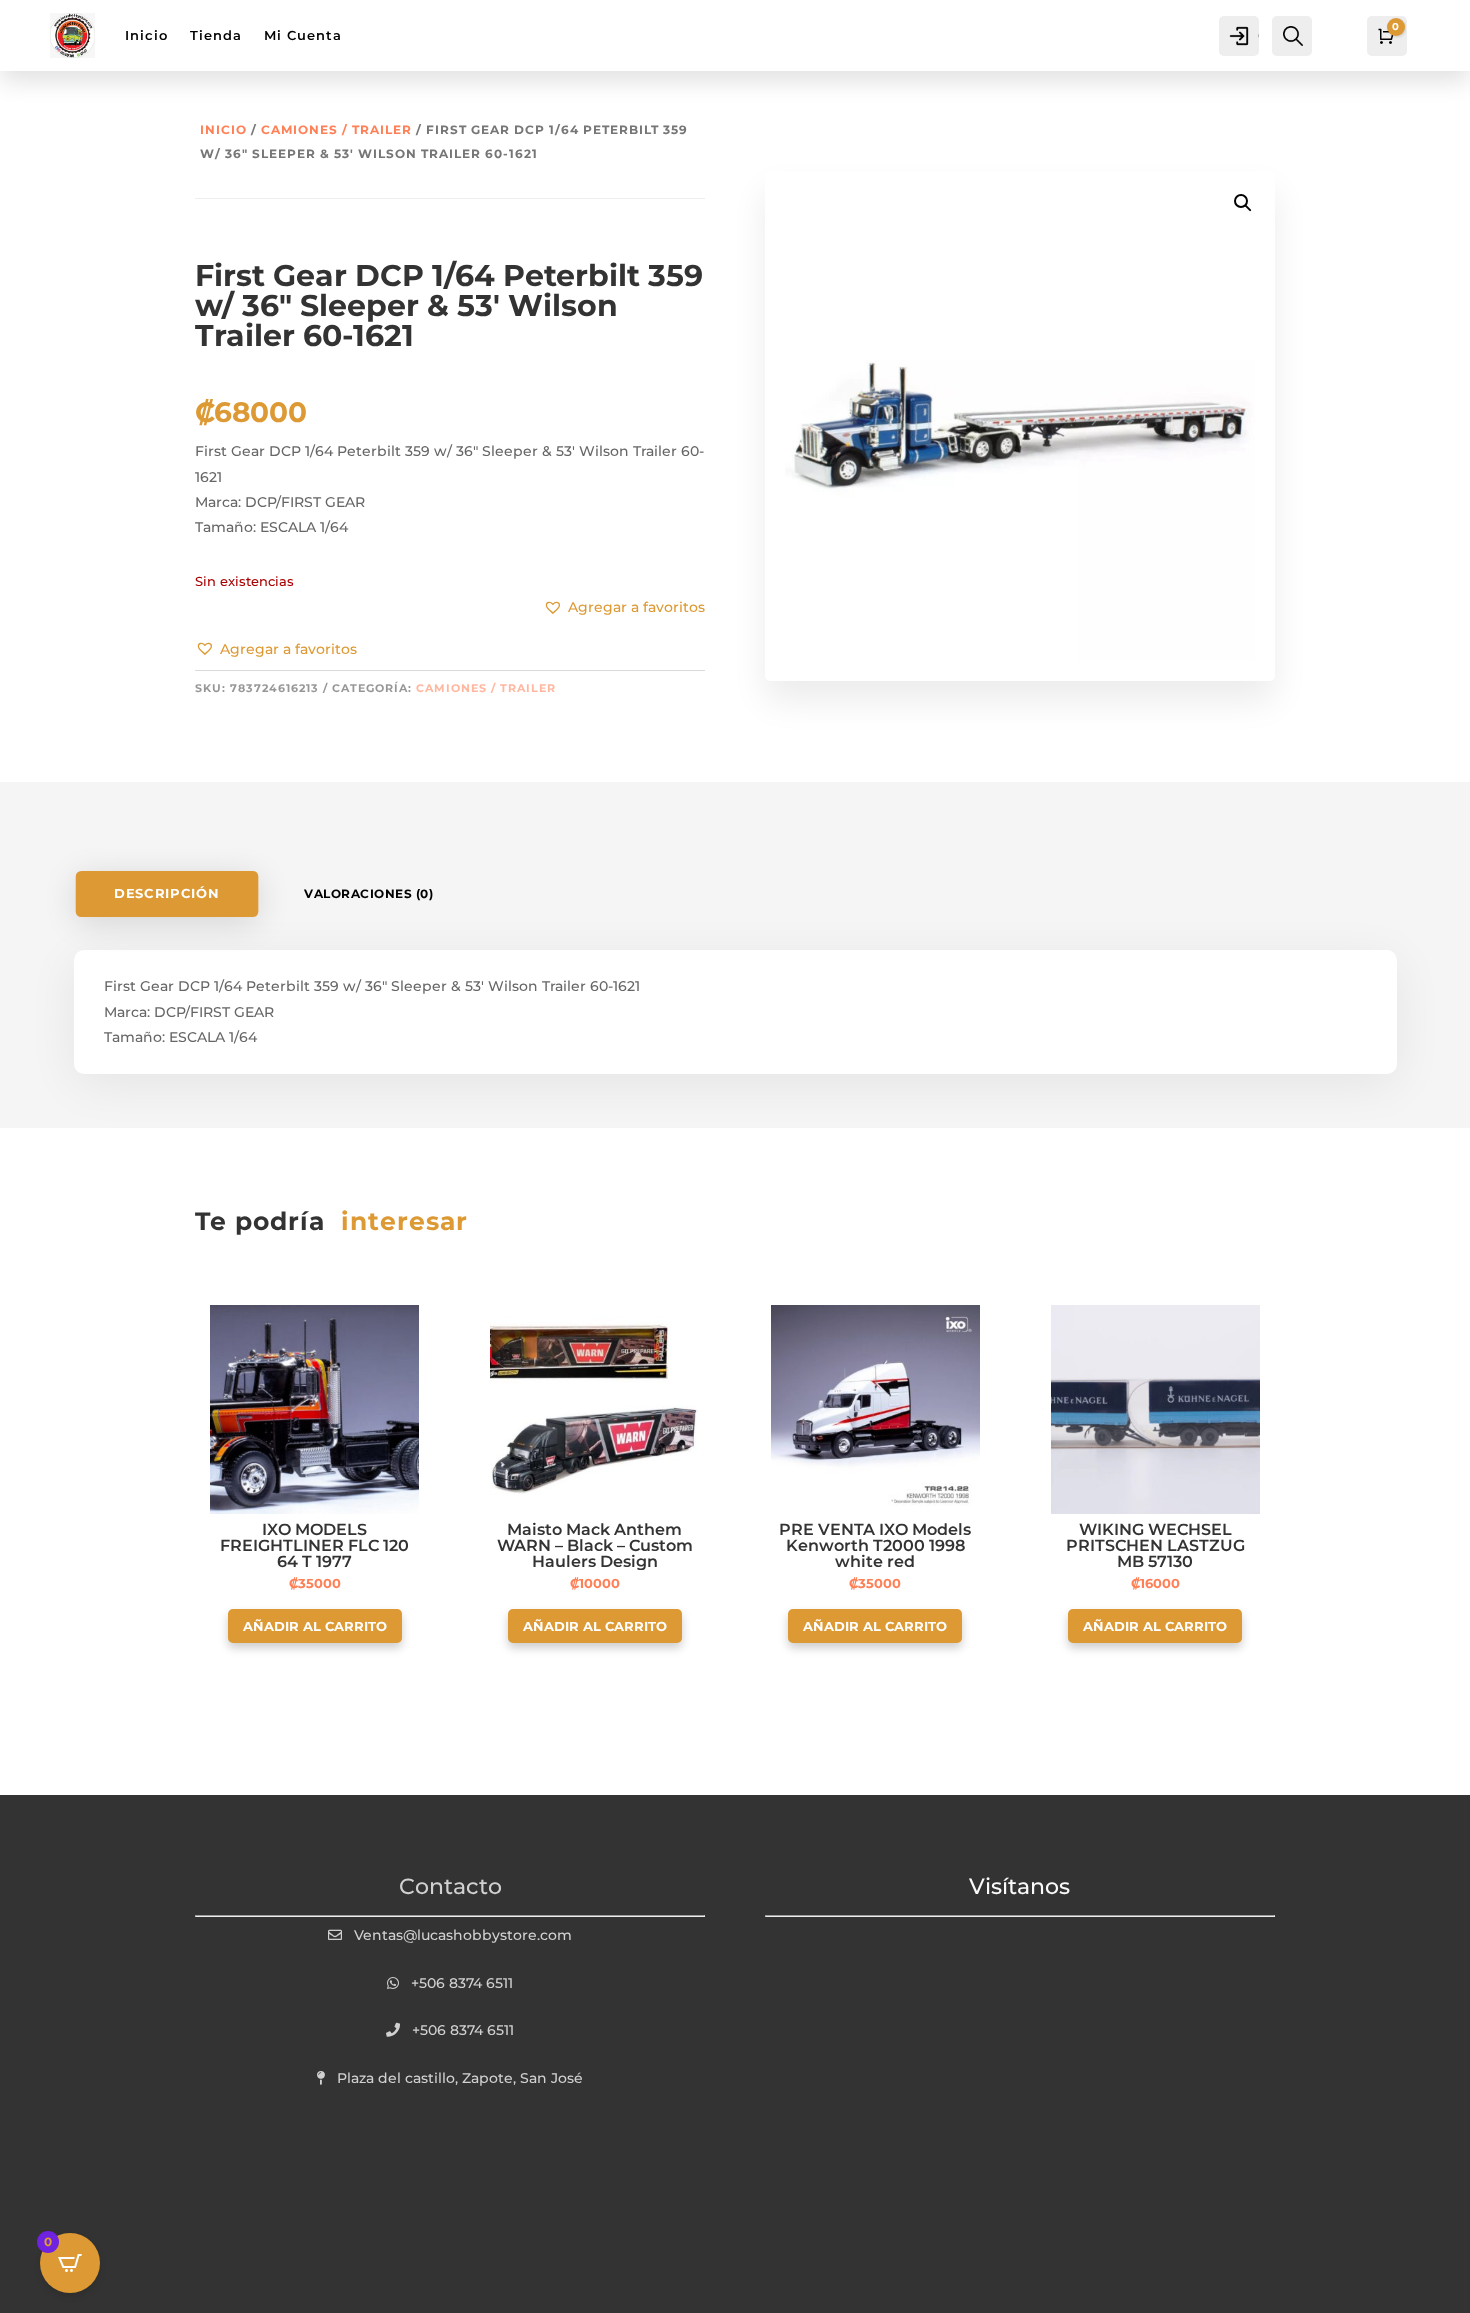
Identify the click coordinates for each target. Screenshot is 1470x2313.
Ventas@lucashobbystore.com (463, 1935)
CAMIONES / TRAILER (336, 129)
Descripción (166, 893)
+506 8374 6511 (462, 1983)
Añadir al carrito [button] (315, 1626)
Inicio (223, 129)
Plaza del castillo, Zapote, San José (460, 2078)
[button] (276, 650)
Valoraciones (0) (368, 893)
